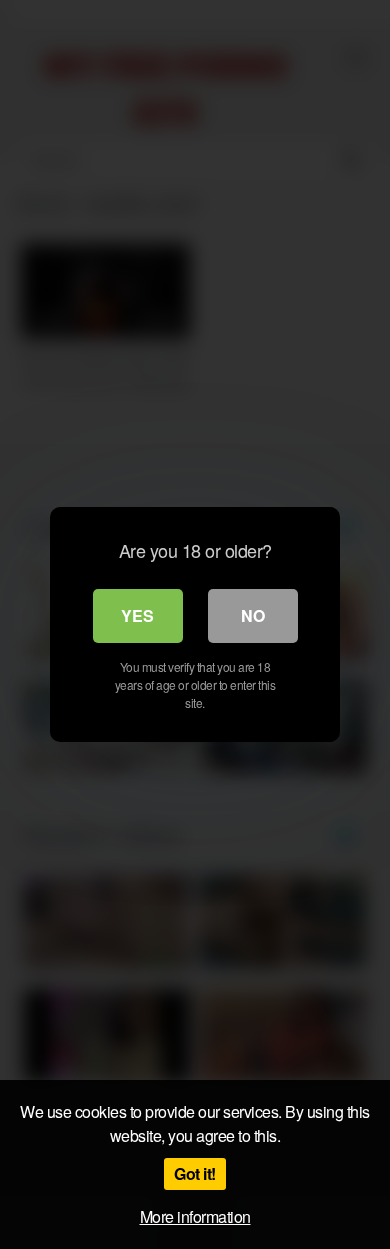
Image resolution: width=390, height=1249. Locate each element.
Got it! (195, 1173)
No (253, 615)
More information (195, 1216)
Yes (137, 615)
